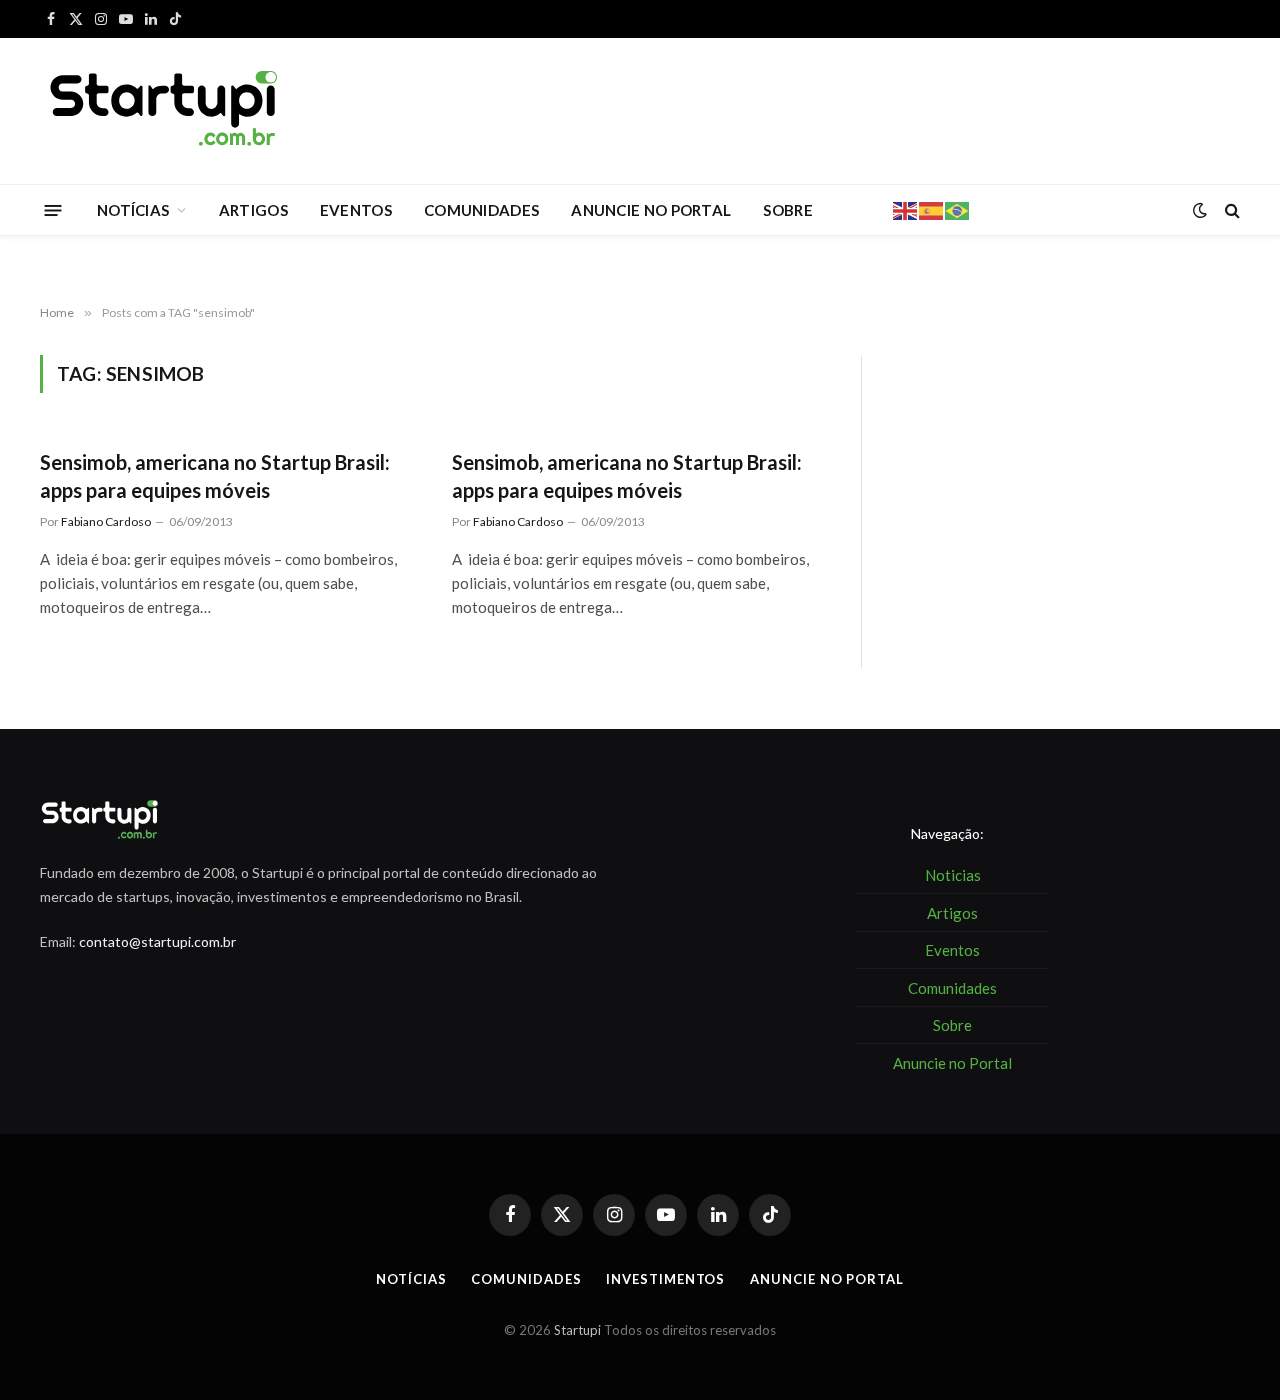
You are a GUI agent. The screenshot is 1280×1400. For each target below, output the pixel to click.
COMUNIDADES (481, 210)
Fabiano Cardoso (106, 521)
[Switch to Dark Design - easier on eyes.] (1200, 210)
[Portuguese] (958, 209)
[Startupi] (165, 111)
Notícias (411, 1279)
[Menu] (53, 209)
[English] (906, 209)
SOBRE (788, 210)
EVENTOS (356, 210)
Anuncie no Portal (826, 1279)
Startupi (577, 1330)
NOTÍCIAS (133, 210)
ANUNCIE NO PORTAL (651, 210)
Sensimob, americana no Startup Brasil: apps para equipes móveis (215, 475)
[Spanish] (932, 209)
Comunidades (526, 1279)
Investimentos (665, 1279)
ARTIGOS (253, 210)
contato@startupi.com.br (157, 941)
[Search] (1230, 210)
